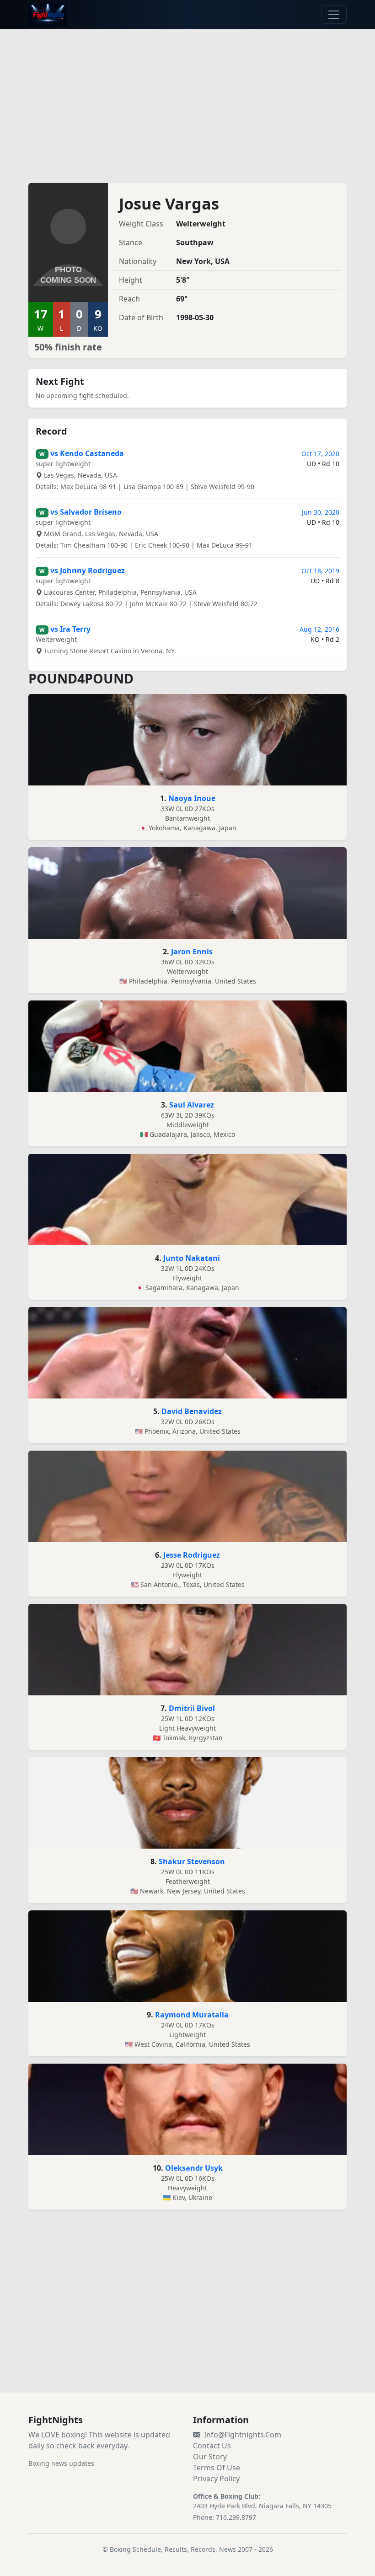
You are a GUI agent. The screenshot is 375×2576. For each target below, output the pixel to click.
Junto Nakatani (192, 1258)
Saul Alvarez (192, 1105)
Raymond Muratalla (192, 2015)
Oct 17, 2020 (320, 454)
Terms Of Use (217, 2468)
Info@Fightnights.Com (243, 2435)
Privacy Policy (216, 2479)
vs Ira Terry (70, 629)
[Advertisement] (187, 101)
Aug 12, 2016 (319, 629)
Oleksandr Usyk (194, 2168)
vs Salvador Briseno (86, 512)
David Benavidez (192, 1411)
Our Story (210, 2457)
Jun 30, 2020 (321, 512)
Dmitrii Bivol (192, 1708)
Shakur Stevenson (192, 1861)
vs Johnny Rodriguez (88, 570)
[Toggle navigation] (334, 15)
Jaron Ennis (192, 952)
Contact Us (212, 2446)
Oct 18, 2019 (320, 571)
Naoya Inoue (192, 798)
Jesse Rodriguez (192, 1555)
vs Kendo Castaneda (87, 453)
